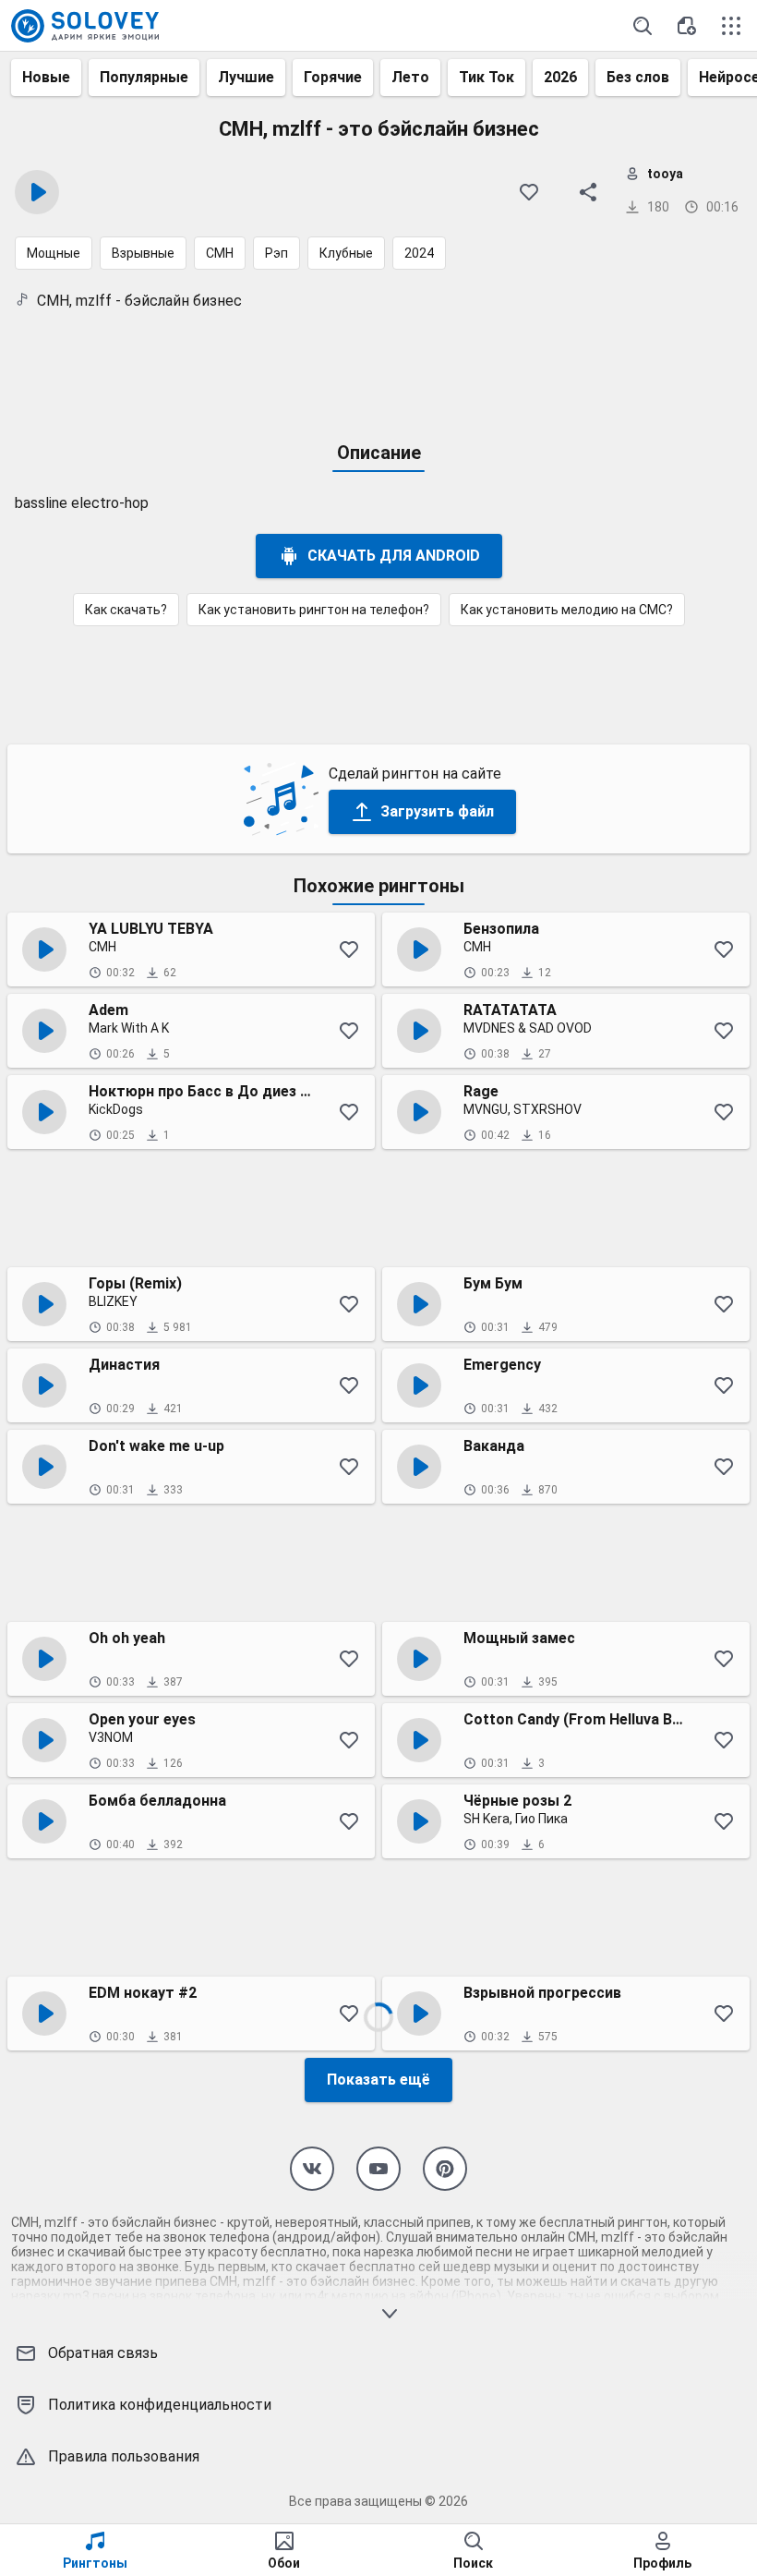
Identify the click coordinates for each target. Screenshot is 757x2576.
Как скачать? (126, 610)
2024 (419, 253)
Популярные (144, 77)
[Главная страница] (85, 26)
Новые (46, 77)
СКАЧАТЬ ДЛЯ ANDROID (394, 556)
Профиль (662, 2563)
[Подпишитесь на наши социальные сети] (312, 2169)
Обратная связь (103, 2353)
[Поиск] (643, 26)
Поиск (473, 2563)
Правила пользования (124, 2456)
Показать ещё (378, 2080)
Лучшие (246, 77)
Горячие (333, 77)
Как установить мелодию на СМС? (567, 610)
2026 (560, 77)
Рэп (276, 253)
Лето (410, 77)
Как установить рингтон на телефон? (314, 610)
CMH (220, 253)
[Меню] (731, 26)
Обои (284, 2563)
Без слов (638, 77)
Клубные (346, 253)
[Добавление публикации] (687, 26)
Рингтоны (95, 2563)
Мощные (54, 253)
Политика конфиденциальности (160, 2405)
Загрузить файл (437, 811)
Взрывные (143, 253)
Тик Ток (487, 77)
